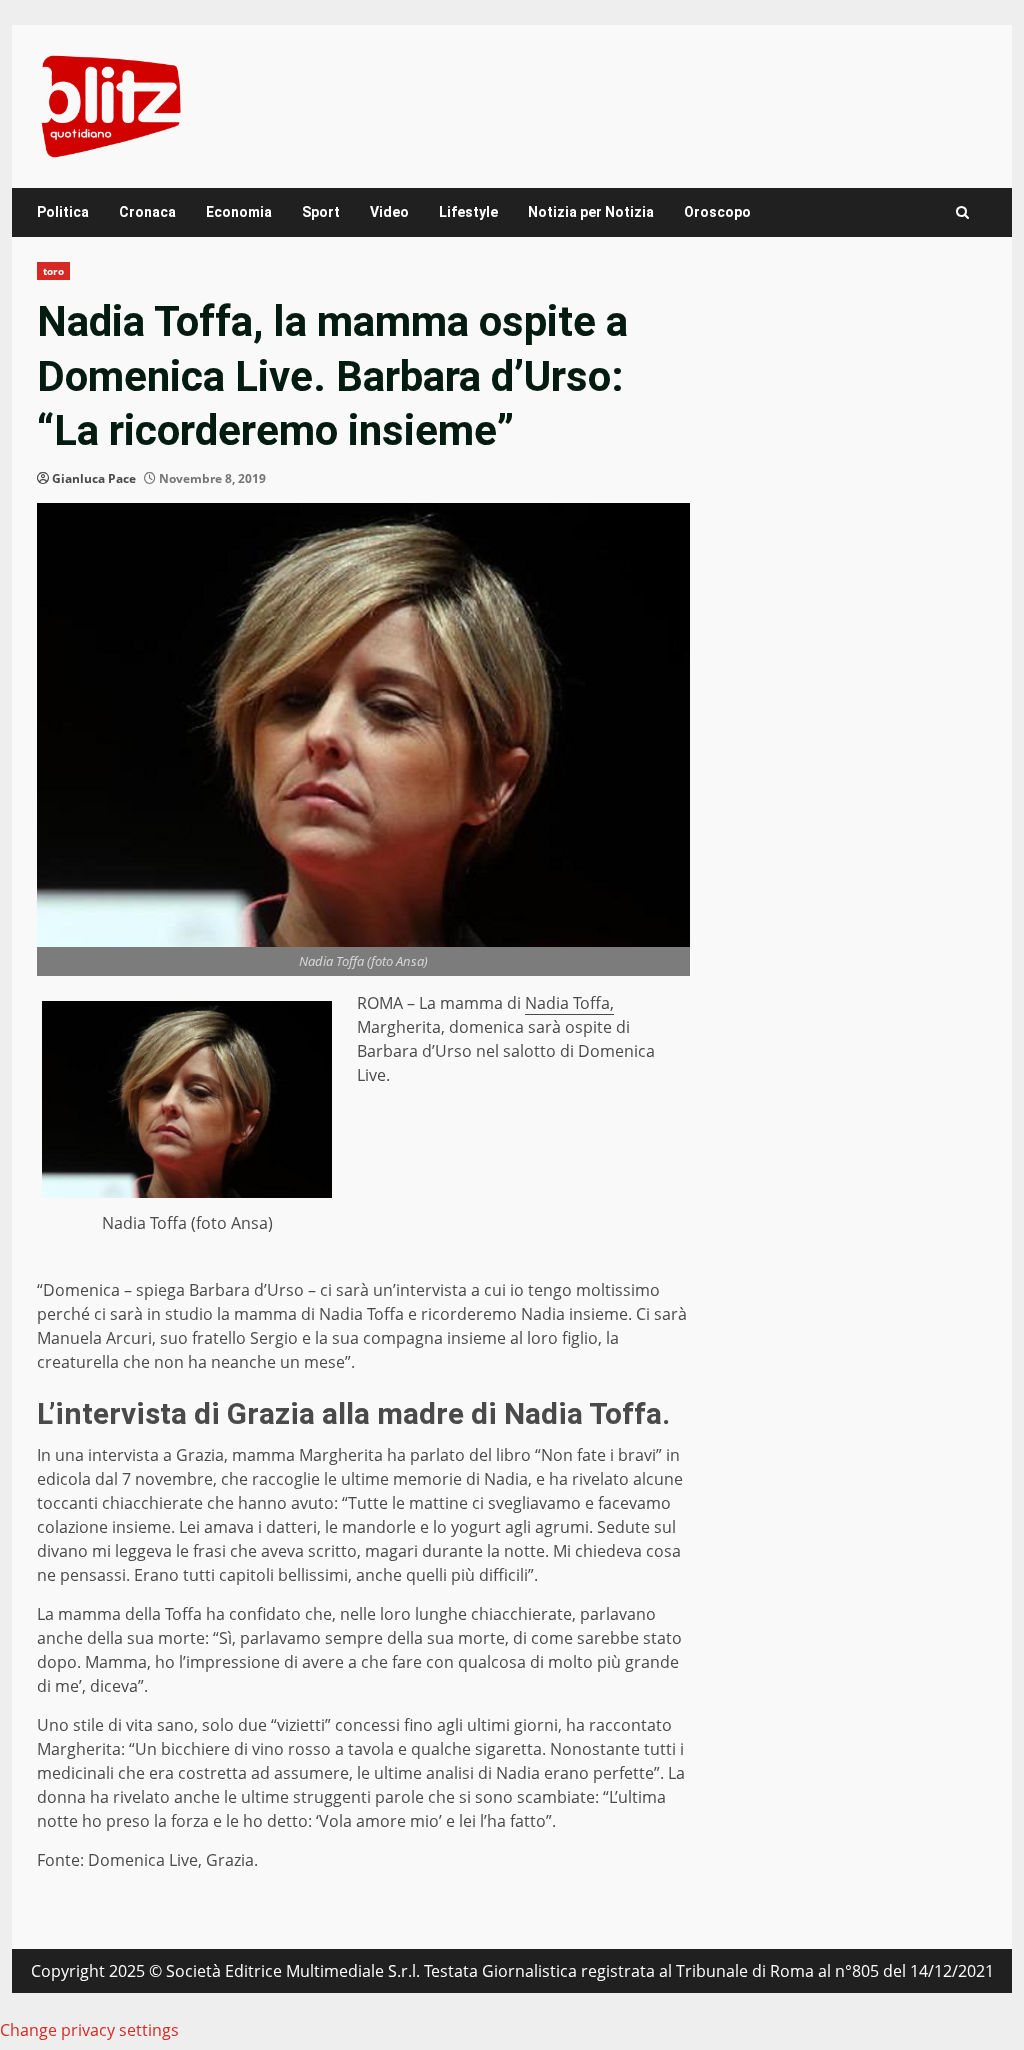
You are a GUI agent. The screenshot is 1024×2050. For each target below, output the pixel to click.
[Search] (962, 212)
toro (53, 271)
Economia (239, 212)
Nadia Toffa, (569, 1003)
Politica (63, 212)
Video (389, 212)
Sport (321, 212)
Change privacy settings (89, 2030)
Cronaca (147, 212)
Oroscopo (717, 212)
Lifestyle (468, 212)
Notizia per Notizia (591, 212)
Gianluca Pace (94, 478)
